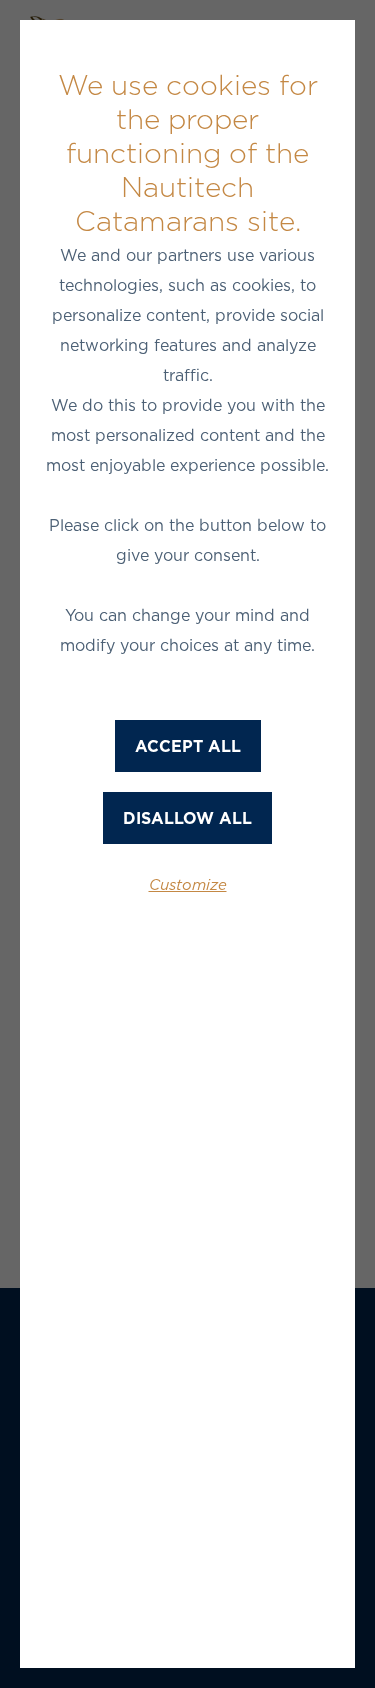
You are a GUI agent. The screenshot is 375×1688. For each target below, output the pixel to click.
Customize (188, 884)
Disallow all (187, 818)
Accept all (188, 746)
